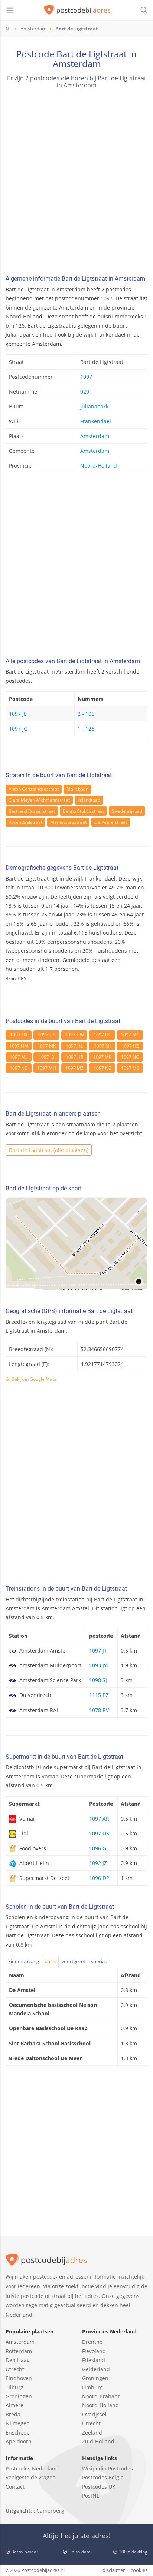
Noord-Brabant (101, 2396)
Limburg (92, 2387)
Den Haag (18, 2360)
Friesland (94, 2360)
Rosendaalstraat (25, 822)
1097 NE (102, 1068)
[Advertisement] (76, 183)
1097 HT (102, 1035)
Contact (15, 2487)
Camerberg (50, 2511)
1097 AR (99, 1819)
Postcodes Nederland (32, 2468)
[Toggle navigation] (10, 10)
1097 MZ (74, 1068)
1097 (86, 377)
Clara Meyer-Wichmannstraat (39, 800)
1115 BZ (99, 1695)
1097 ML (19, 1057)
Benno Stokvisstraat (83, 811)
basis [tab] (50, 1961)
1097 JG (18, 729)
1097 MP (102, 1057)
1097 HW (74, 1035)
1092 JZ (98, 1863)
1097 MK (47, 1046)
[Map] (76, 1244)
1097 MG (130, 1035)
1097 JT (98, 1650)
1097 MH (47, 1068)
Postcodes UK (99, 2487)
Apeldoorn (19, 2441)
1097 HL (74, 1046)
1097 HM (19, 1046)
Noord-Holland (99, 466)
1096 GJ (98, 1848)
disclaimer (114, 2570)
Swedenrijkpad (127, 811)
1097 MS (130, 1068)
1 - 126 (86, 729)
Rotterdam (19, 2351)
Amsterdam (95, 436)
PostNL (91, 2495)
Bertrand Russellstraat (32, 811)
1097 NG (130, 1057)
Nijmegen (18, 2423)
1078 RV (99, 1710)
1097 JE (18, 714)
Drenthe (92, 2342)
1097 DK (99, 1833)
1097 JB (46, 1057)
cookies (139, 2570)
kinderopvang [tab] (24, 1961)
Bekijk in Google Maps (34, 1379)
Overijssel (94, 2414)
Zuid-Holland (98, 2441)
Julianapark (94, 406)
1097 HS (47, 1035)
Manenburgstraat (68, 822)
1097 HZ (130, 1046)
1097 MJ (102, 1046)
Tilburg (14, 2387)
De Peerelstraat (111, 822)
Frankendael (96, 421)
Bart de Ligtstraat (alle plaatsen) (49, 1150)
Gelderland (96, 2369)
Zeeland (92, 2433)
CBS (22, 978)
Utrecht (15, 2369)
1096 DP (99, 1878)
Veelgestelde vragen (31, 2477)
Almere (14, 2405)
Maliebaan (77, 789)
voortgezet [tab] (73, 1961)
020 (85, 392)
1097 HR (74, 1057)
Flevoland (94, 2351)
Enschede (18, 2433)
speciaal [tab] (100, 1961)
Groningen (19, 2396)
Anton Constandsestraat (34, 789)
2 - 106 (86, 714)
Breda (13, 2414)
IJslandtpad (89, 800)
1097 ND (19, 1068)
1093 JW (99, 1665)
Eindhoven (19, 2378)
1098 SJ (98, 1680)
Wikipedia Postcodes (108, 2468)
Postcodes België (103, 2477)
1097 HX (19, 1035)
